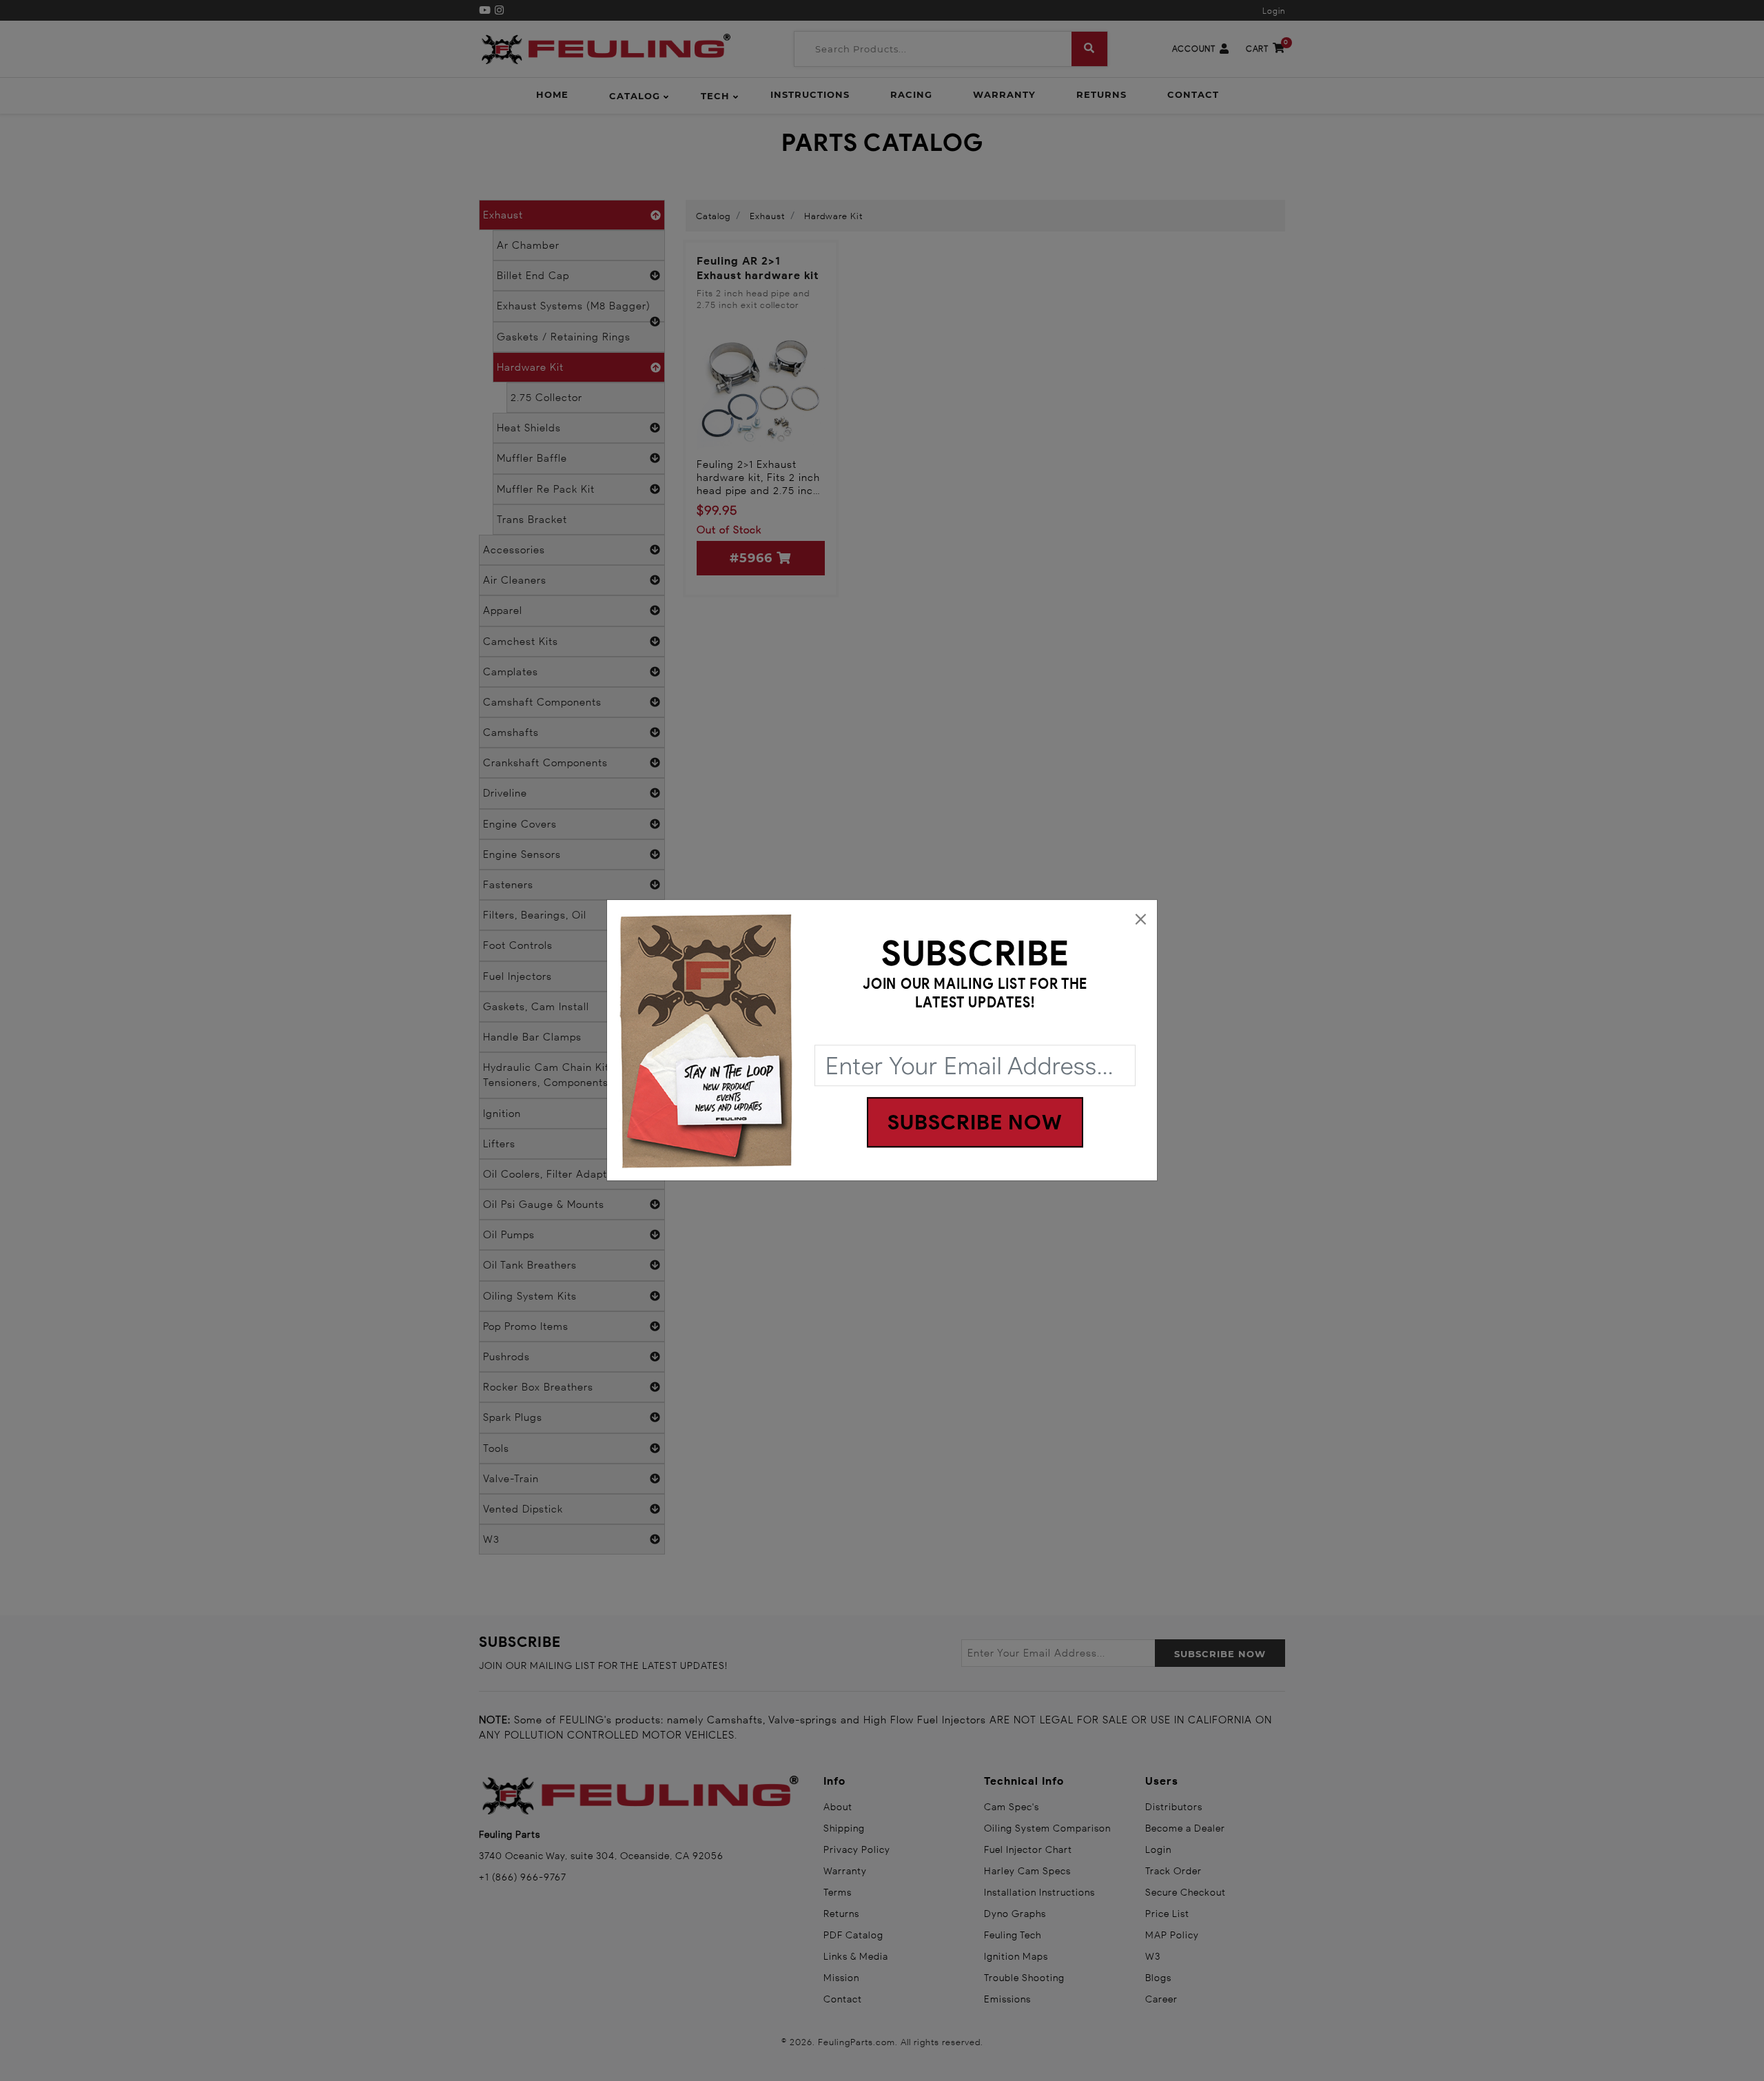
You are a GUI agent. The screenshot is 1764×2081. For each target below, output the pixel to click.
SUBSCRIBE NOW (975, 1123)
